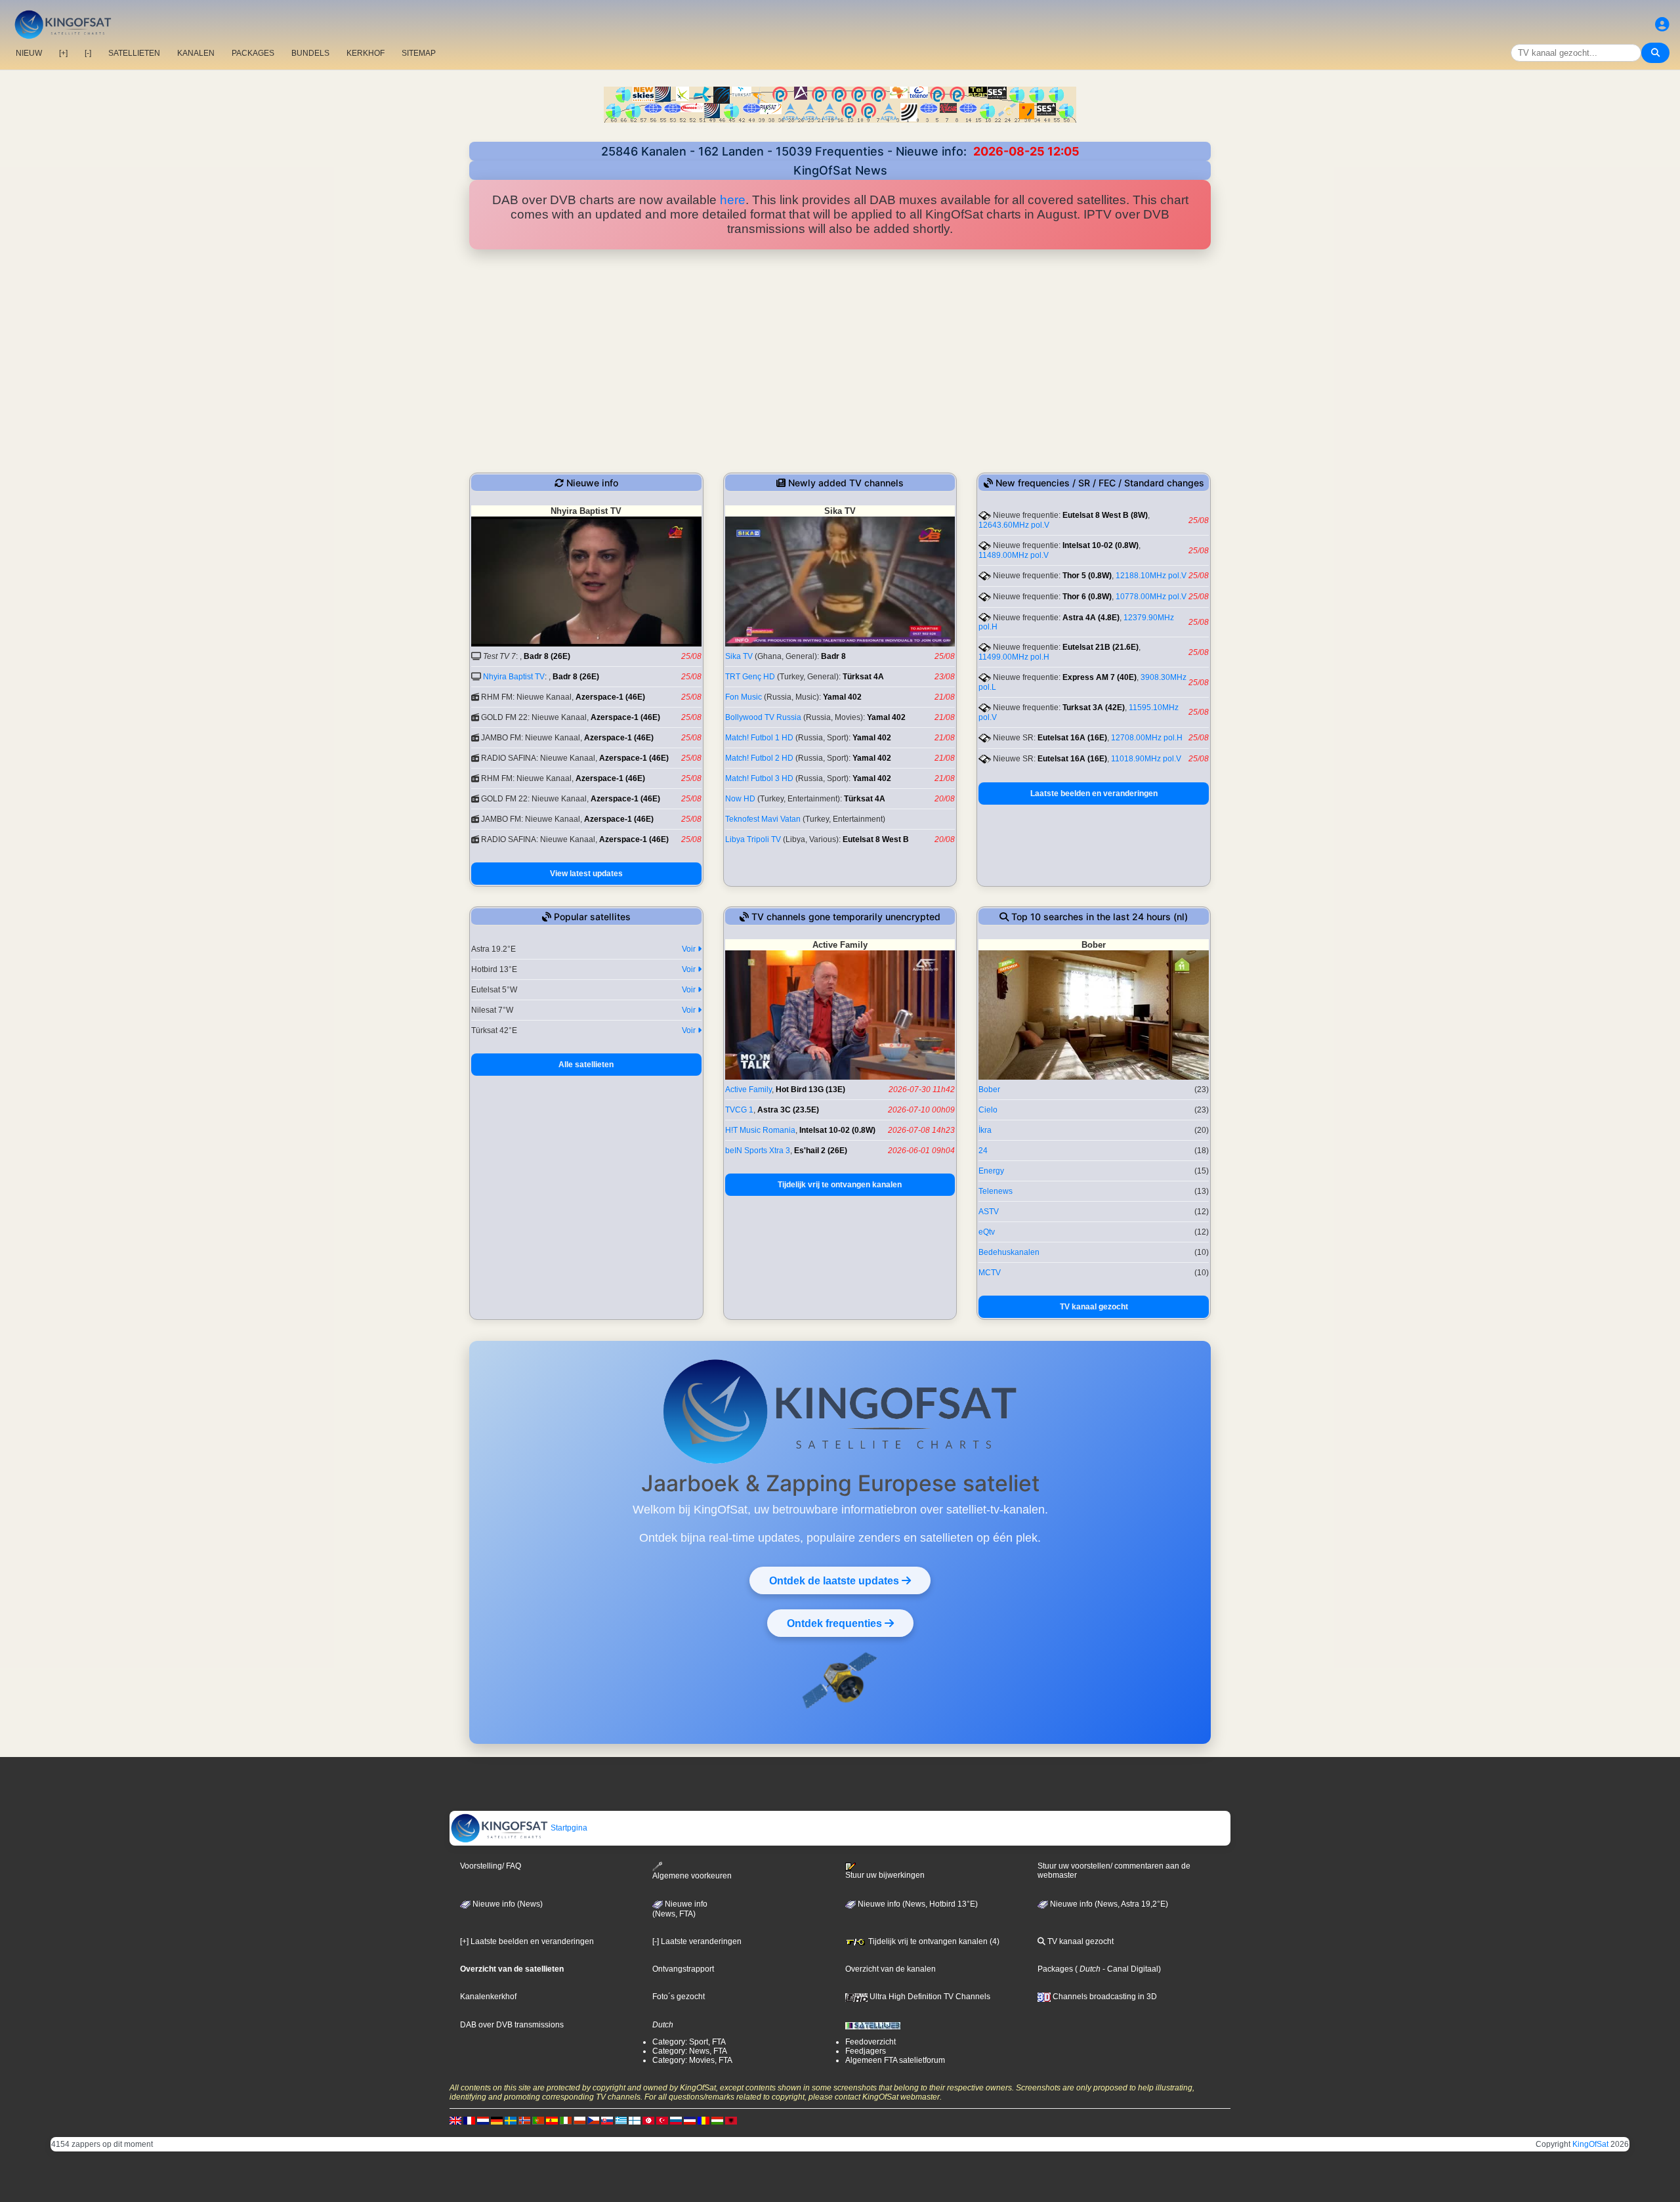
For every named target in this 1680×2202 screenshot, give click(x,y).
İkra (985, 1130)
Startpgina (568, 1828)
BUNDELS (310, 53)
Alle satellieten (586, 1065)
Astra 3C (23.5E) (788, 1110)
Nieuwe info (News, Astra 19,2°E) (1108, 1904)
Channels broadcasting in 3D (1104, 1997)
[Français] (469, 2120)
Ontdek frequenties (836, 1623)
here (733, 200)
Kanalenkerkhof (488, 1997)
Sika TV (739, 656)
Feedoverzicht (871, 2042)
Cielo (988, 1110)
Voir (690, 949)
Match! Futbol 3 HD (759, 778)
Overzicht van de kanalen (891, 1969)
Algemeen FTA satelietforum (895, 2060)
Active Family (748, 1090)
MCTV (990, 1273)
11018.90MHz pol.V (1146, 759)
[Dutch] (483, 2120)
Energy (991, 1171)
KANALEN (196, 53)
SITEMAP (419, 53)
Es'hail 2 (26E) (821, 1151)
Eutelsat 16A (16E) (1072, 738)
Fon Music (744, 697)
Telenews (996, 1191)
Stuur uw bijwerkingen (885, 1875)
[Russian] (676, 2120)
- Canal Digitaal (1129, 1969)
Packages (1055, 1969)
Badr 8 (833, 656)
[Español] (552, 2120)
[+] (63, 53)
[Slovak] (607, 2120)
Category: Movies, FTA (692, 2060)
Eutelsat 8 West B (876, 839)
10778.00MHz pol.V (1151, 597)
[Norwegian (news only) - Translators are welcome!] (524, 2120)
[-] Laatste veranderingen (697, 1941)
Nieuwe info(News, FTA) (680, 1909)
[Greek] (621, 2120)
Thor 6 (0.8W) (1087, 597)
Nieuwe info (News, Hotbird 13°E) (917, 1904)
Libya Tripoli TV (753, 839)
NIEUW (29, 53)
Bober (989, 1090)
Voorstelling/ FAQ (491, 1866)
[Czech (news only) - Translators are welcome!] (593, 2120)
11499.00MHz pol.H (1014, 657)
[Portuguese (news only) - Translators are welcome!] (538, 2120)
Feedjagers (866, 2051)
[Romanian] (703, 2120)
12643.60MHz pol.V (1014, 525)
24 (983, 1151)
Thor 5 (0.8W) (1087, 576)
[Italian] (566, 2120)
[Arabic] (648, 2120)
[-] (88, 53)
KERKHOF (366, 53)
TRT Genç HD (750, 677)
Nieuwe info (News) (507, 1904)
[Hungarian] (717, 2120)
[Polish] (579, 2120)
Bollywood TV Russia (763, 717)
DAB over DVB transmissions (512, 2025)
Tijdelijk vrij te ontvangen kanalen (840, 1185)
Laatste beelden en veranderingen (1094, 794)
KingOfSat (1590, 2144)
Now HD (740, 799)
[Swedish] (511, 2120)
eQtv (987, 1232)
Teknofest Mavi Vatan (763, 819)
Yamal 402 (842, 697)
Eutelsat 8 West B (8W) (1105, 515)
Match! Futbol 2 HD (759, 758)
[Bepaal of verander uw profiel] (1662, 25)
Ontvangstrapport (683, 1969)
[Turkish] (662, 2120)
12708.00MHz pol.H (1147, 738)
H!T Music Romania (760, 1130)
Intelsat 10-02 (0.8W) (1101, 545)
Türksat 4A (863, 677)
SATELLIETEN (134, 53)
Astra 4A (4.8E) (1091, 618)
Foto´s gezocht (679, 1997)
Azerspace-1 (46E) (610, 697)
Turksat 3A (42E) (1094, 708)
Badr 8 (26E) (547, 656)
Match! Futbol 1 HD (759, 738)
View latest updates (586, 874)
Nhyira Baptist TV (514, 677)
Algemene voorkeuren (692, 1876)
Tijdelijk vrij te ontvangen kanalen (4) (933, 1941)
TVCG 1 (739, 1110)
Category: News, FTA (690, 2051)
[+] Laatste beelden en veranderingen (527, 1941)
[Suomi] (635, 2120)
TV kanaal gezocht (1094, 1307)
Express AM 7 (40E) (1100, 677)
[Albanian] (731, 2120)
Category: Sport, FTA (689, 2042)
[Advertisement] (840, 361)
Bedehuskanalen (1009, 1252)
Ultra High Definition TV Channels (929, 1997)
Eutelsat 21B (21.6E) (1101, 647)
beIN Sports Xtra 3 (758, 1151)
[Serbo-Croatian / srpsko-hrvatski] (690, 2120)
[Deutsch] (497, 2120)
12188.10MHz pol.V (1151, 576)
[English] (455, 2120)
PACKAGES (253, 53)
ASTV (989, 1212)
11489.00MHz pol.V (1014, 555)
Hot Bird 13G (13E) (810, 1090)
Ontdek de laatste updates (835, 1580)
